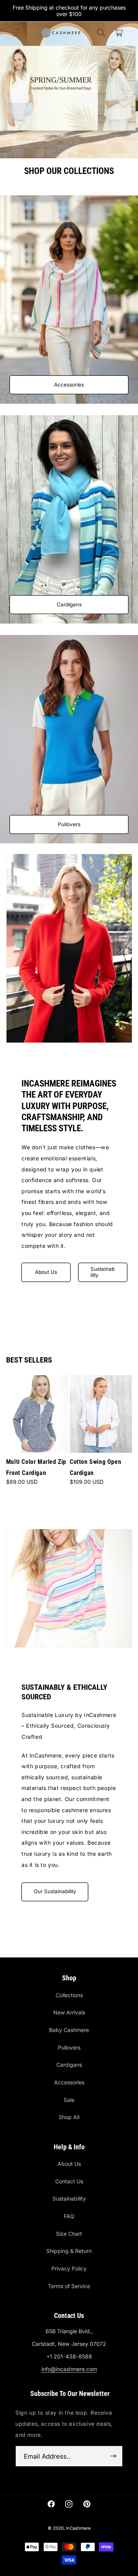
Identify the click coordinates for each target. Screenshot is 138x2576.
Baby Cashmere (69, 2030)
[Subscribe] (113, 2456)
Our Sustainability (55, 1891)
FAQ (69, 2216)
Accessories (69, 385)
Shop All (69, 2117)
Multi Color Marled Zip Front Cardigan (36, 1467)
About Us (46, 1272)
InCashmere (78, 2528)
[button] (16, 32)
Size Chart (69, 2234)
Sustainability (102, 1272)
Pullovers (69, 824)
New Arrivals (69, 2012)
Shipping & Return (69, 2251)
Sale (69, 2100)
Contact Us (69, 2181)
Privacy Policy (69, 2268)
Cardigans (69, 604)
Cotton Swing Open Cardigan (95, 1467)
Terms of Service (69, 2286)
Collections (69, 1995)
